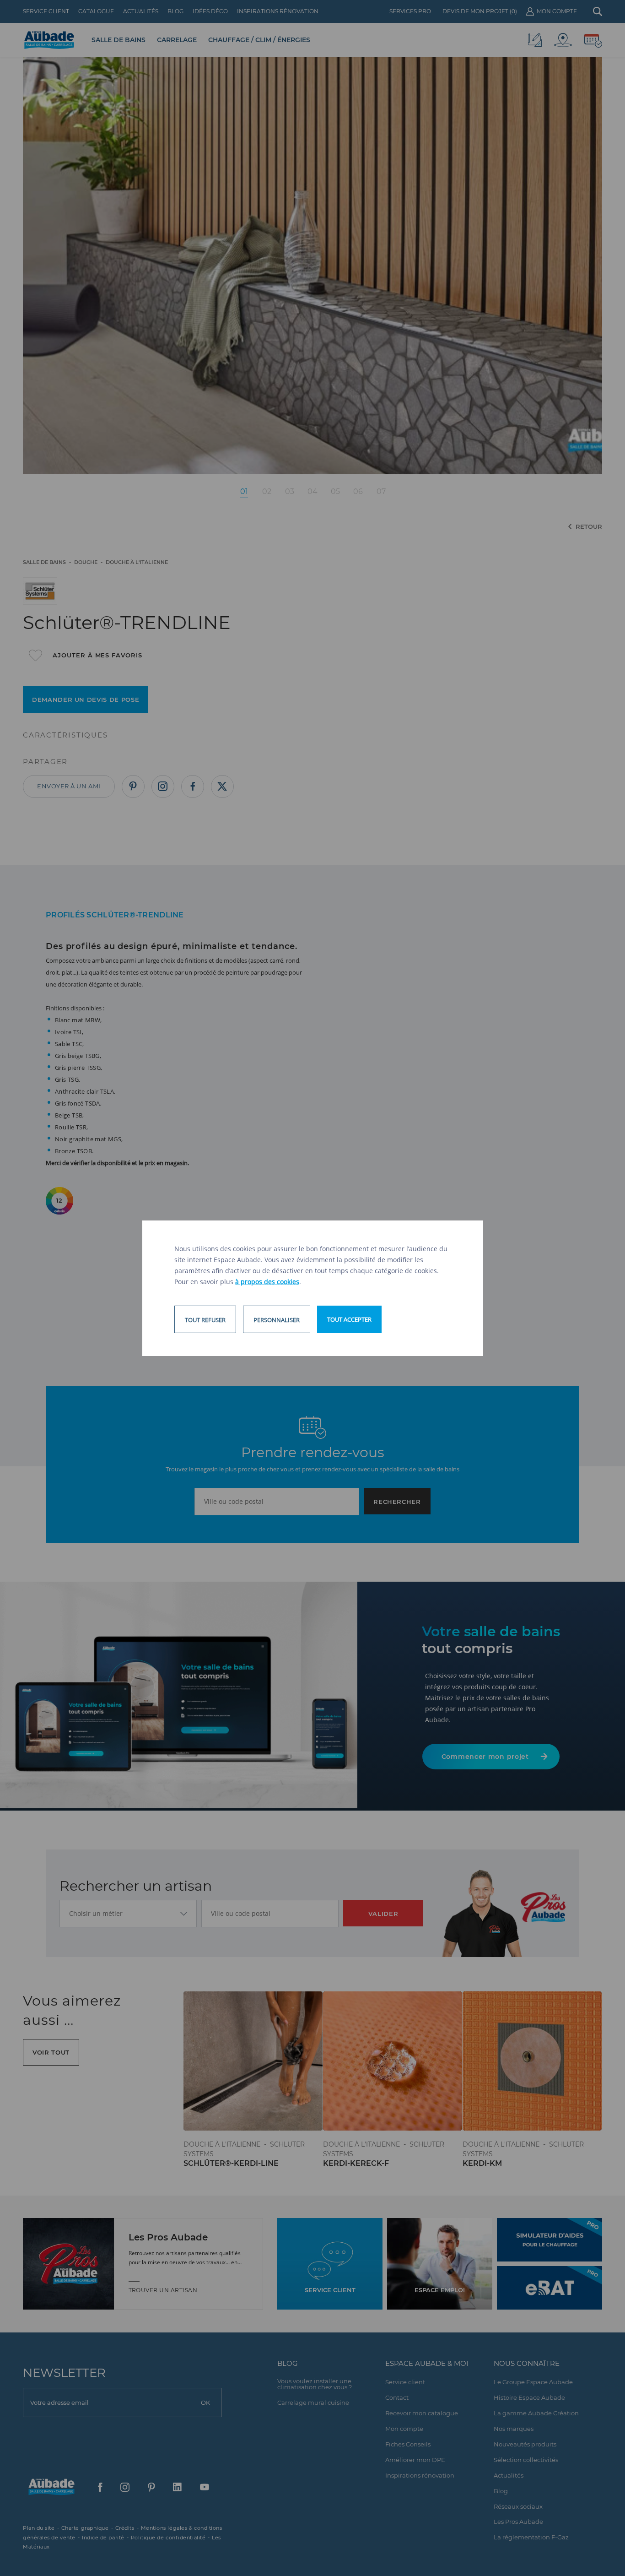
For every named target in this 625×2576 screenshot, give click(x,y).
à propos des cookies (267, 1282)
